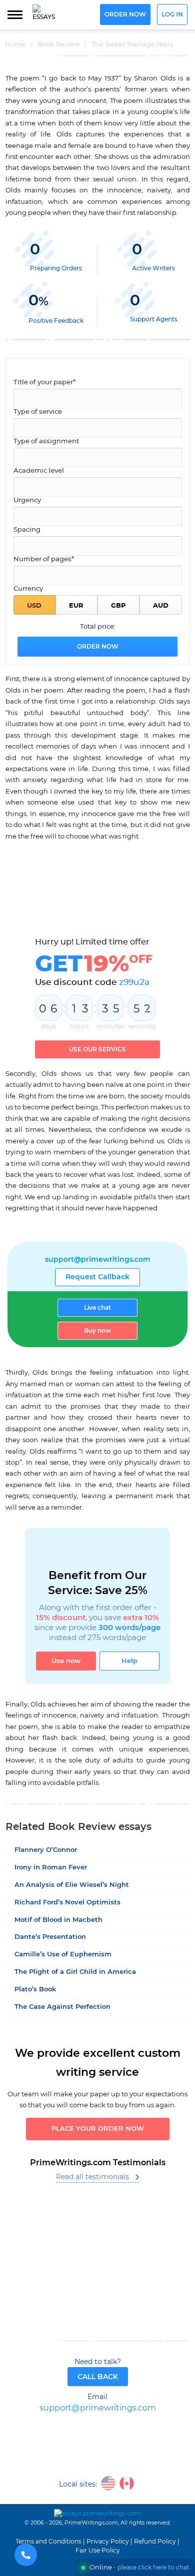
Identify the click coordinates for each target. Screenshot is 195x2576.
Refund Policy (155, 2542)
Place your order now (98, 2129)
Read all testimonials (92, 2177)
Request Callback (97, 1277)
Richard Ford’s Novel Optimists (67, 1903)
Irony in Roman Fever (51, 1868)
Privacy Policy (108, 2542)
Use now (66, 1661)
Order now (125, 15)
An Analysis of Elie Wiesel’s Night (72, 1885)
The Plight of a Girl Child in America (75, 1972)
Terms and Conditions (48, 2542)
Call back (98, 2377)
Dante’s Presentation (50, 1937)
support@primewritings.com (98, 1260)
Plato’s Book (35, 1990)
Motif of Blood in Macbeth (58, 1920)
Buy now (97, 1331)
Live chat (97, 1308)
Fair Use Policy (98, 2551)
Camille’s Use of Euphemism (63, 1955)
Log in (172, 15)
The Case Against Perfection (62, 2007)
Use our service (97, 1049)
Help (129, 1661)
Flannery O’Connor (46, 1850)
